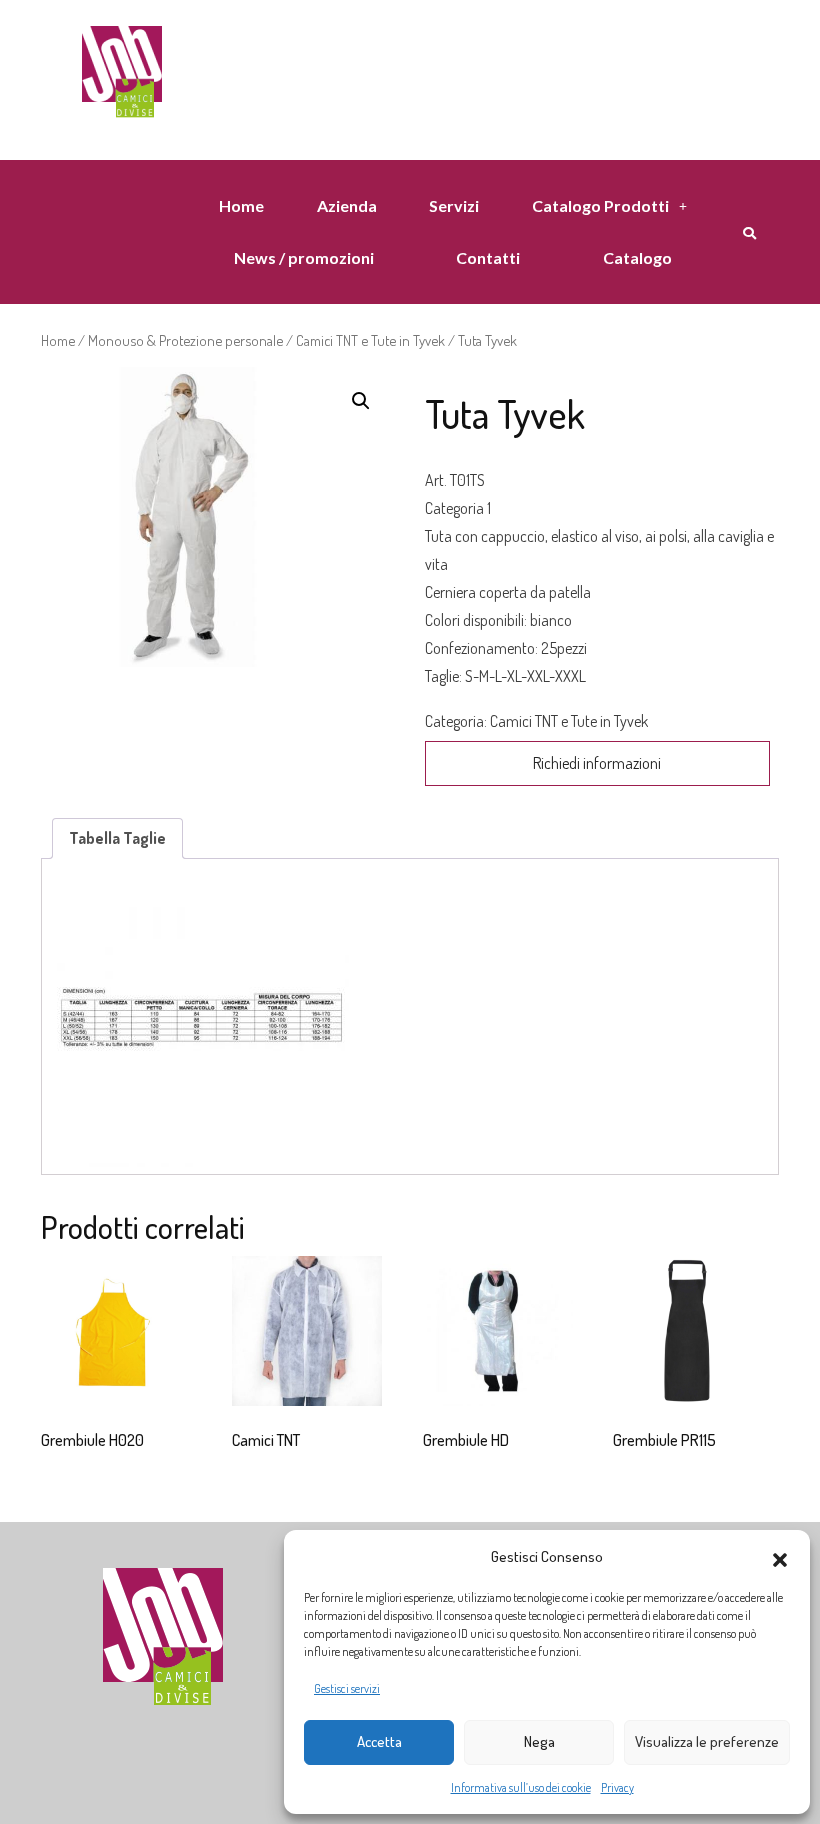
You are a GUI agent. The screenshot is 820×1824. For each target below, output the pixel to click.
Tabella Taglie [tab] (117, 838)
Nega (539, 1741)
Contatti (488, 257)
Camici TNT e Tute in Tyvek (370, 340)
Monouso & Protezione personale (185, 340)
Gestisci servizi (347, 1688)
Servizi (454, 205)
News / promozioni (304, 257)
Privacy (617, 1787)
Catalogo (637, 257)
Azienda (347, 205)
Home (241, 205)
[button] (780, 1557)
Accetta (379, 1741)
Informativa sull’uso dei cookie (521, 1787)
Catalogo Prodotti (600, 205)
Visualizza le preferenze (707, 1741)
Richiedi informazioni (597, 763)
